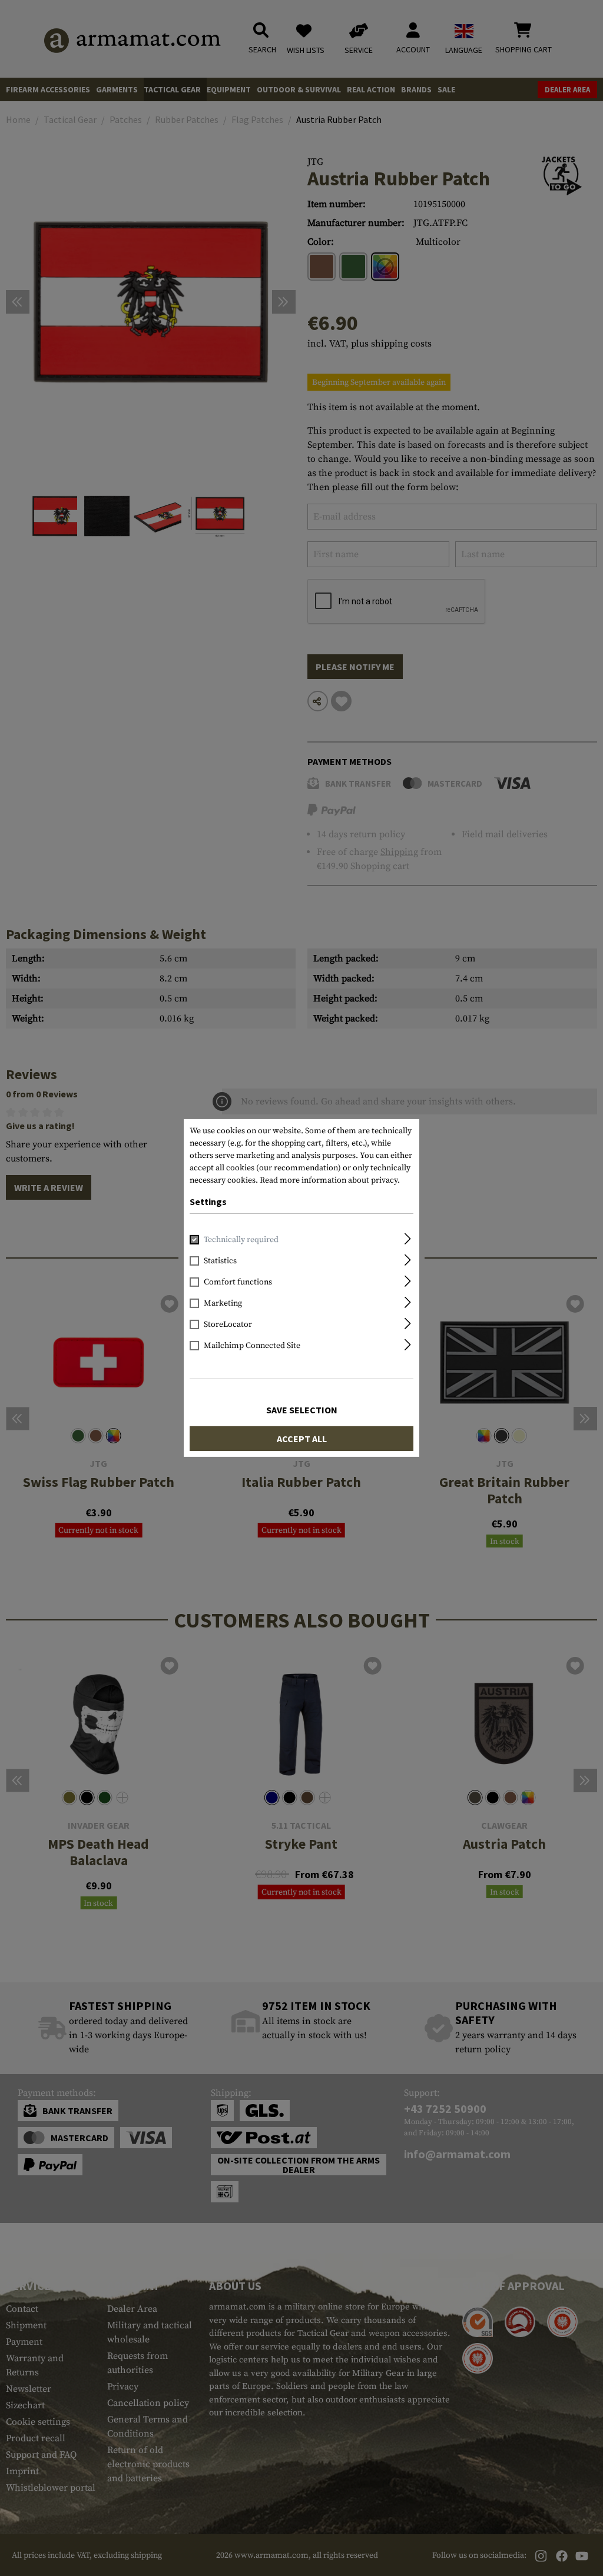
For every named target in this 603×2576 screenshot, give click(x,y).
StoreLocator (228, 1324)
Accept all (302, 1439)
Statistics (220, 1261)
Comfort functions (238, 1282)
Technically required (241, 1240)
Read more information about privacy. (330, 1180)
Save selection (302, 1410)
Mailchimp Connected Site (252, 1346)
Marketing (223, 1303)
